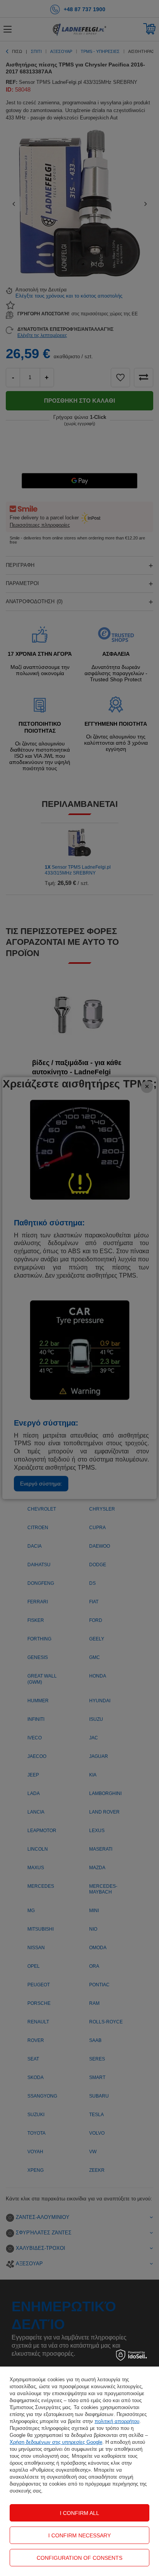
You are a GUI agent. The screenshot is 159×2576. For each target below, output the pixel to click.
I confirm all (79, 2513)
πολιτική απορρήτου (117, 2421)
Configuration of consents (79, 2558)
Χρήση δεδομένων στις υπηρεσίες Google (56, 2442)
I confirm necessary (79, 2535)
